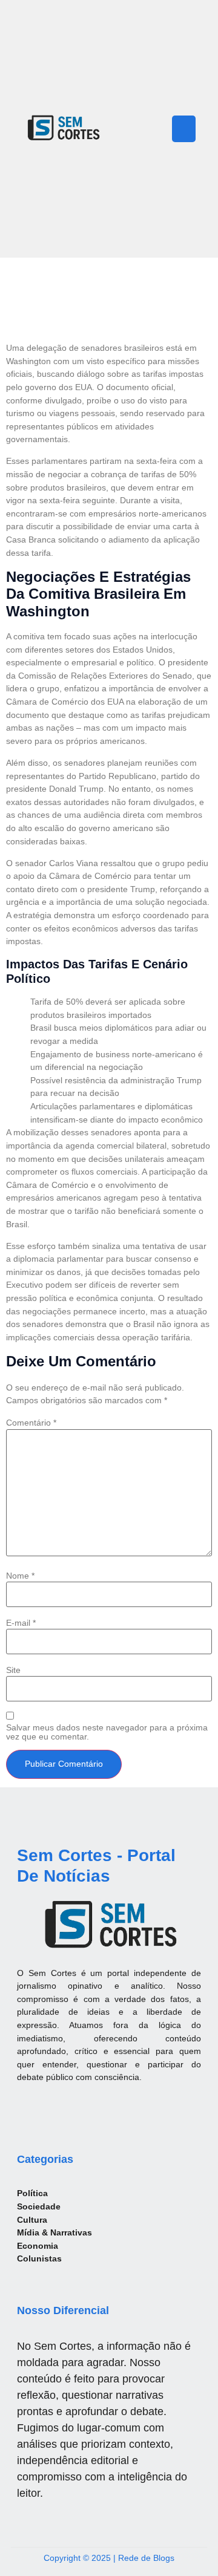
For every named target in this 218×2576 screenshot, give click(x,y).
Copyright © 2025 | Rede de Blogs (109, 2558)
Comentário (31, 1423)
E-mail (21, 1623)
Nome (20, 1576)
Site (13, 1670)
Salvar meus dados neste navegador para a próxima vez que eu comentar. (107, 1732)
